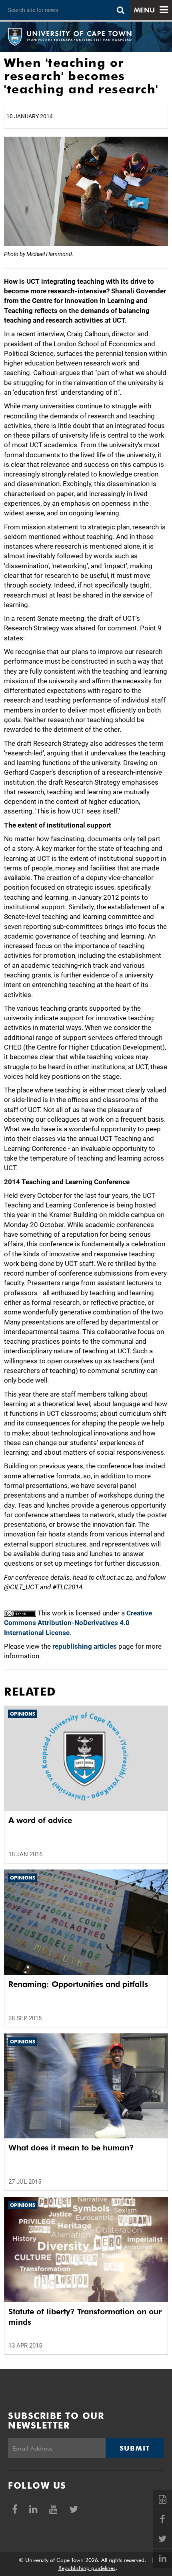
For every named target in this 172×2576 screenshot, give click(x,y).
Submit (135, 2448)
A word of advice (40, 1820)
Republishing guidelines (87, 2568)
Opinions (23, 1714)
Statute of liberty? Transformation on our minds (85, 2317)
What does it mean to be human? (71, 2148)
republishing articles (85, 1646)
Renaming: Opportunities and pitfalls (78, 1984)
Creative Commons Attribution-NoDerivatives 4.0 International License (78, 1623)
